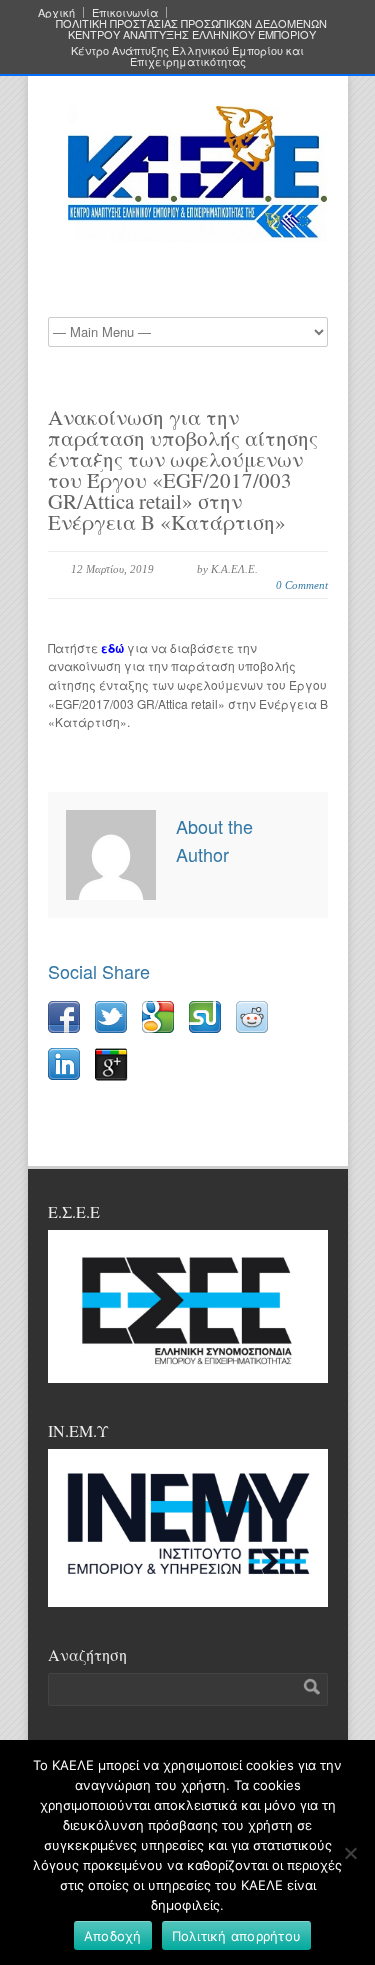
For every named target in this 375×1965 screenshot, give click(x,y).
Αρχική (56, 12)
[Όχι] (350, 1853)
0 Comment (302, 585)
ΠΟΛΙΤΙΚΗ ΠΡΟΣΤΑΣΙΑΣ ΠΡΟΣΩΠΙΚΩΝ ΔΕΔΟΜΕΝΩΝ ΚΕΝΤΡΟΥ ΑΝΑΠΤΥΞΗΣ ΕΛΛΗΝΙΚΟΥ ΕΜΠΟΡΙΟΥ (191, 29)
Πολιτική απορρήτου (237, 1936)
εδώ (114, 648)
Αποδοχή (113, 1936)
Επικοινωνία (125, 12)
